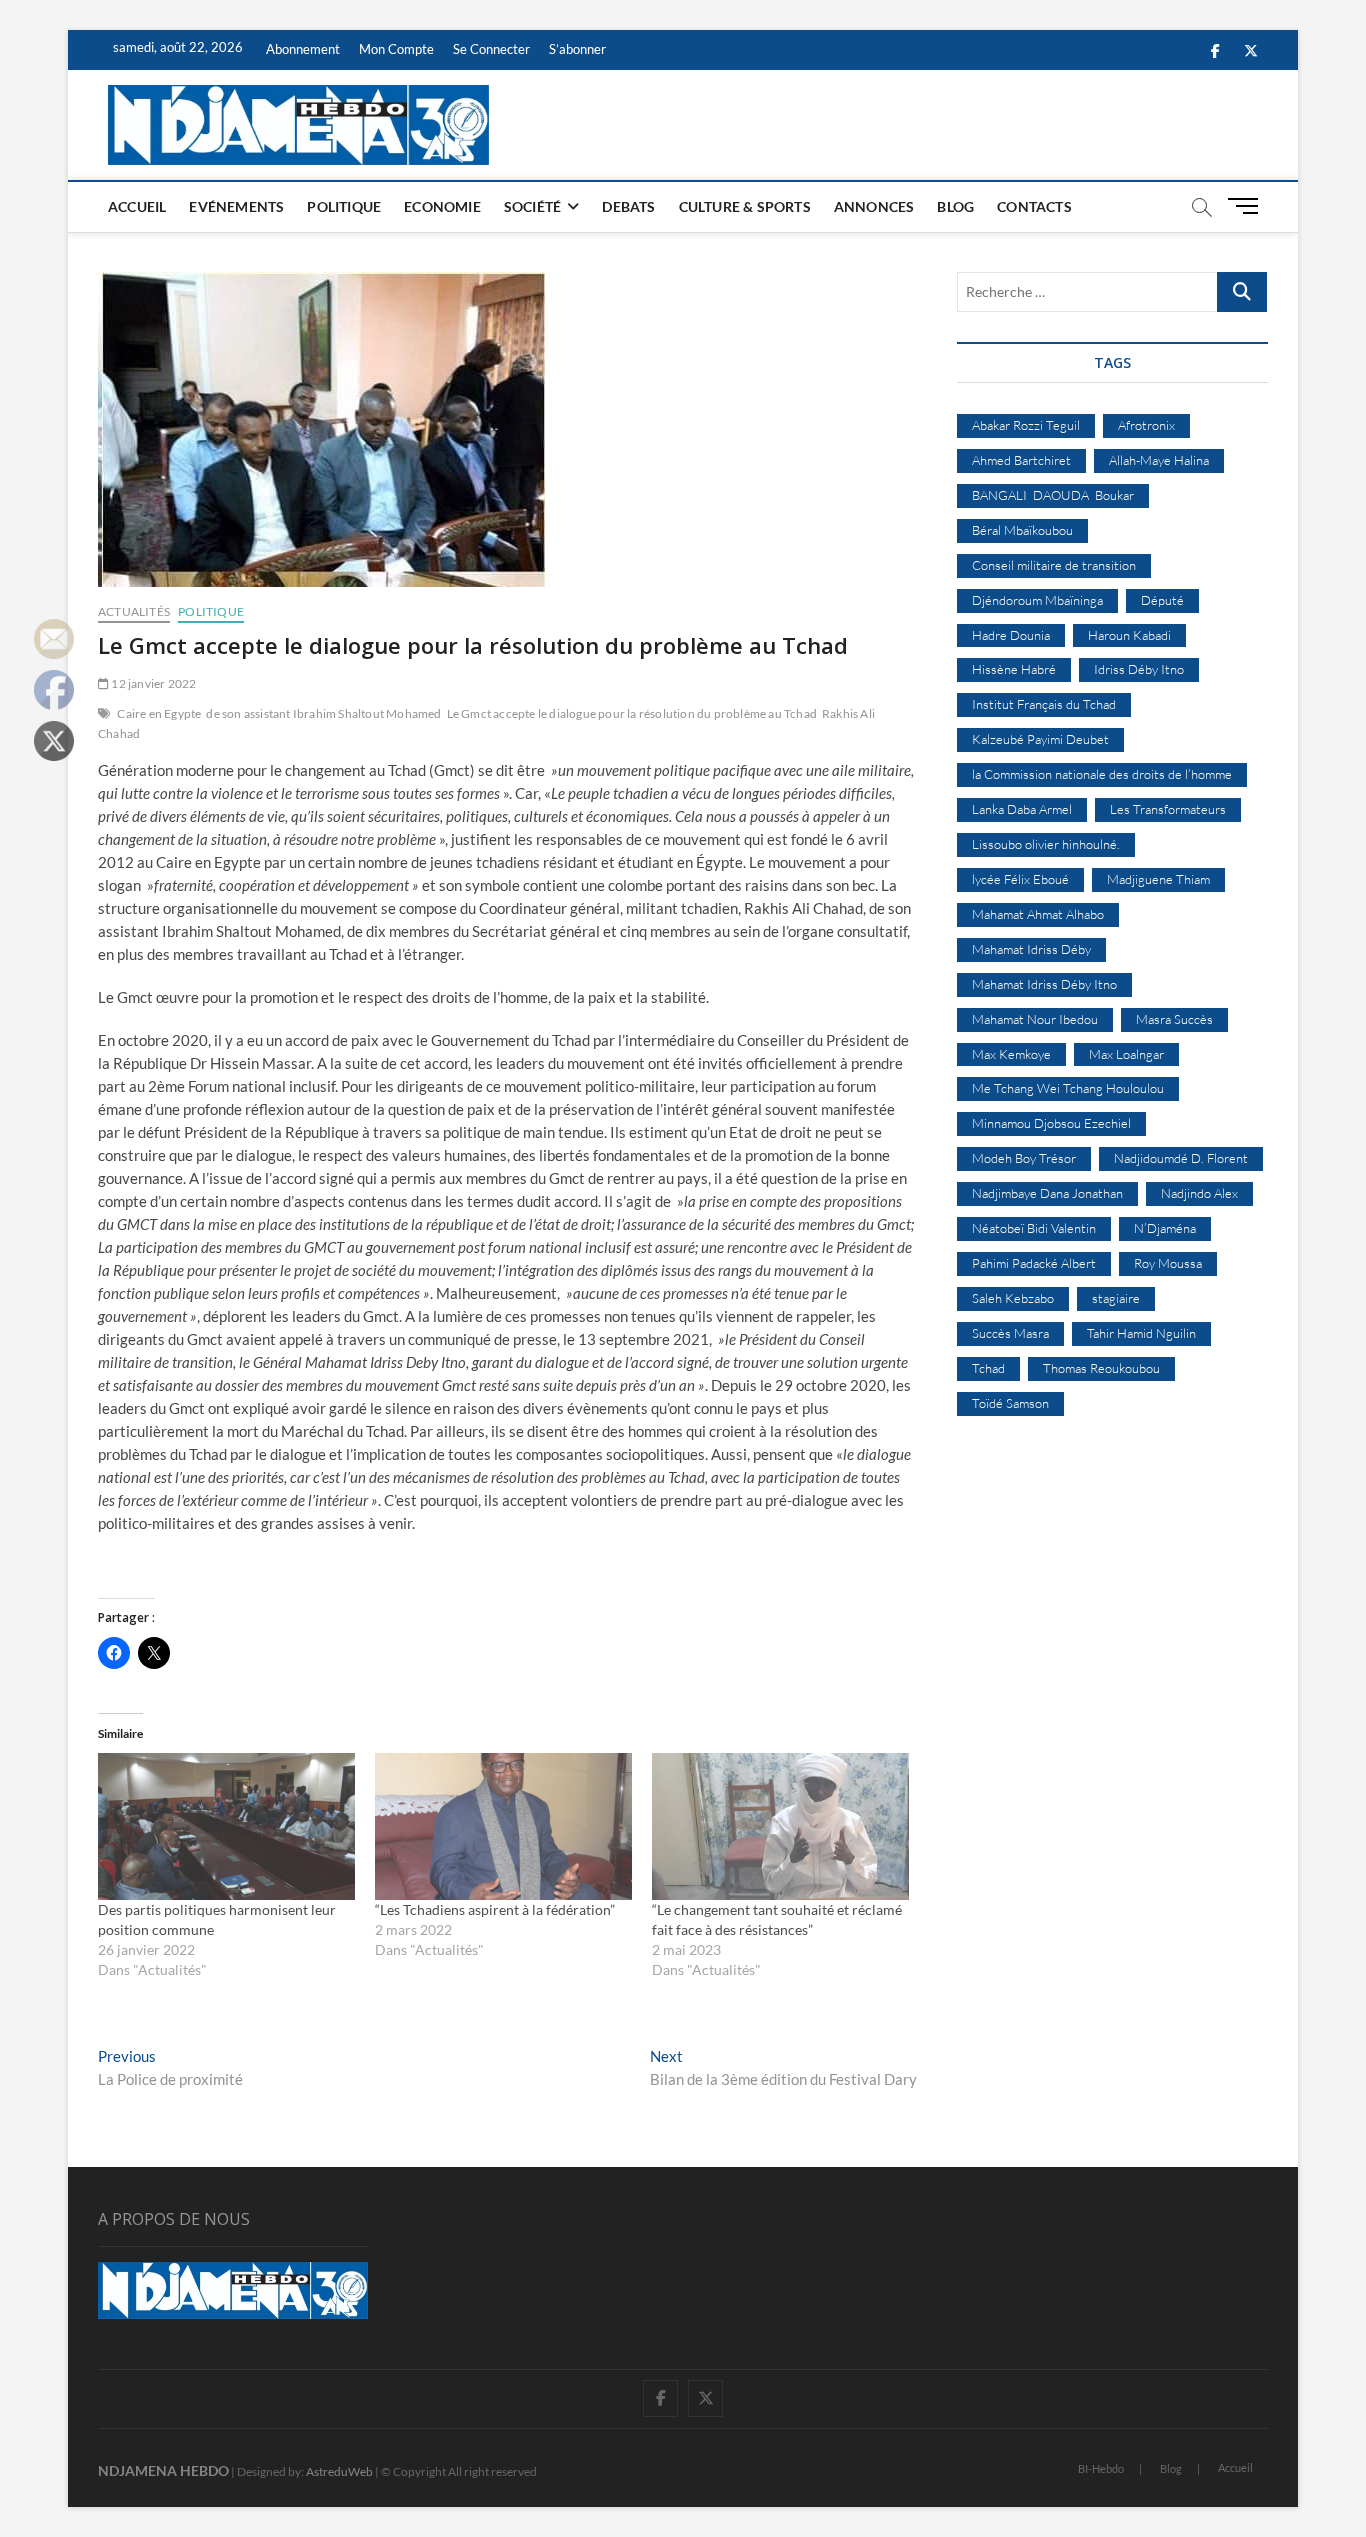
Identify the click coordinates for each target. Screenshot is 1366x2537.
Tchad (988, 1368)
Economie (442, 206)
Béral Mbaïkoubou (1022, 530)
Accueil (137, 206)
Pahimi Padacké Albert (1034, 1263)
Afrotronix (1146, 425)
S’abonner (577, 49)
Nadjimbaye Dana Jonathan (1047, 1193)
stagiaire (1116, 1298)
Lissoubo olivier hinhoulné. (1046, 844)
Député (1162, 600)
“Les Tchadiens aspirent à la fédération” (495, 1909)
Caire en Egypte (159, 713)
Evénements (236, 206)
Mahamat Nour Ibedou (1035, 1019)
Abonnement (303, 49)
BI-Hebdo (1101, 2468)
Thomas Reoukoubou (1101, 1368)
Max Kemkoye (1011, 1054)
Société (532, 206)
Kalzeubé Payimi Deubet (1040, 739)
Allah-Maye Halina (1159, 460)
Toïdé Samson (1010, 1403)
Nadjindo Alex (1199, 1193)
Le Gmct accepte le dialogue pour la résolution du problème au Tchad (632, 713)
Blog (955, 206)
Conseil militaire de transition (1054, 565)
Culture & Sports (745, 206)
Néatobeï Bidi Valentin (1034, 1228)
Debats (628, 206)
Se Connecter (491, 49)
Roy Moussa (1168, 1263)
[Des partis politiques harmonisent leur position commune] (226, 1826)
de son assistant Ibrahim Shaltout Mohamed (323, 713)
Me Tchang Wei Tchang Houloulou (1068, 1088)
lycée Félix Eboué (1020, 879)
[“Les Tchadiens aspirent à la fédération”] (503, 1826)
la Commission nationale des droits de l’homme (1102, 774)
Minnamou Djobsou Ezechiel (1051, 1123)
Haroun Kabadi (1129, 635)
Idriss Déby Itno (1139, 669)
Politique (344, 206)
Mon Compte (396, 49)
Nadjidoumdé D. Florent (1181, 1158)
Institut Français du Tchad (1044, 704)
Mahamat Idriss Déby (1031, 949)
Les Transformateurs (1168, 809)
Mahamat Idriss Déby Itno (1044, 984)
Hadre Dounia (1011, 635)
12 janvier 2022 (152, 683)
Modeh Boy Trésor (1024, 1158)
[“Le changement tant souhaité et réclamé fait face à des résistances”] (780, 1826)
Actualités (134, 611)
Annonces (874, 206)
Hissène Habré (1014, 669)
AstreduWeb (339, 2471)
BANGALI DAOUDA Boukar (1053, 495)
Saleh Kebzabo (1013, 1298)
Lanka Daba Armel (1022, 809)
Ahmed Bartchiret (1021, 460)
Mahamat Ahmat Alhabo (1038, 914)
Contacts (1034, 206)
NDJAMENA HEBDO (163, 2470)
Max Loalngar (1126, 1054)
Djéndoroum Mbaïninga (1037, 600)
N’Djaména (1165, 1228)
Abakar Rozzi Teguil (1026, 425)
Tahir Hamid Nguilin (1141, 1333)
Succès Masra (1010, 1333)
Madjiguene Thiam (1158, 879)
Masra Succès (1174, 1019)
